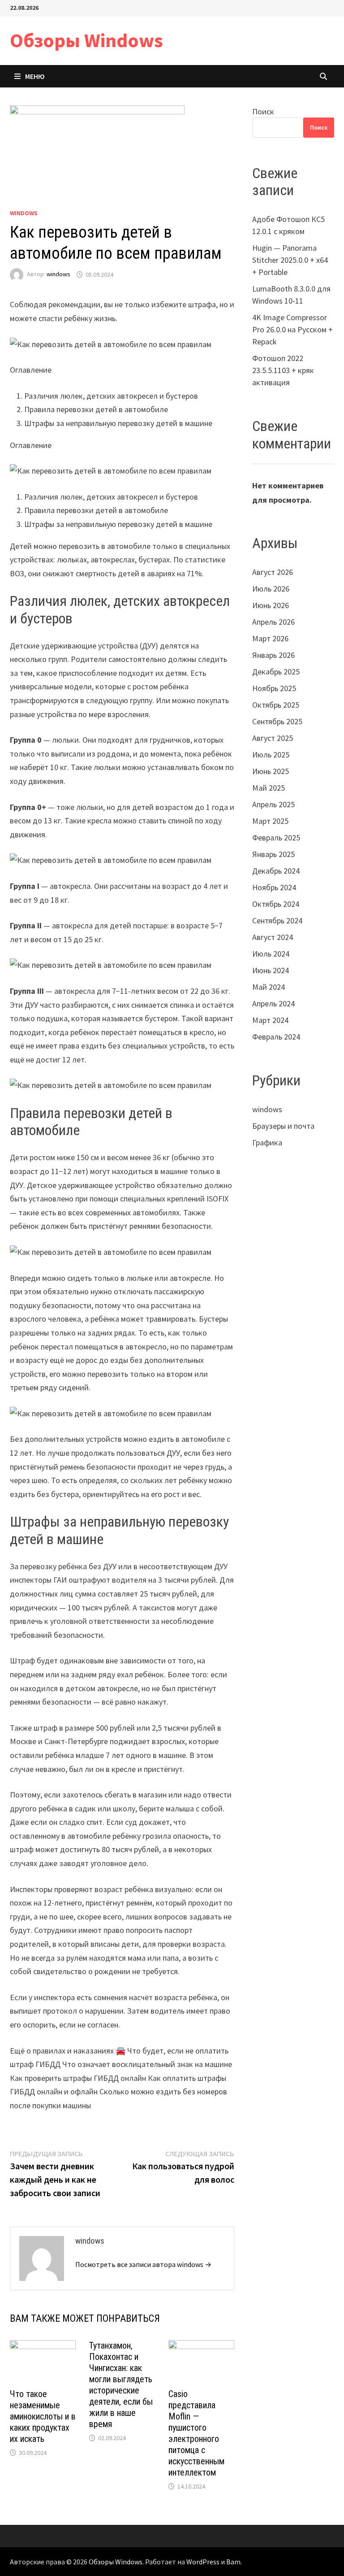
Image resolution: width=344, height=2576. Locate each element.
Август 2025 (273, 738)
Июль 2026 (271, 589)
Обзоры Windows (86, 40)
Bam (233, 2562)
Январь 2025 (273, 854)
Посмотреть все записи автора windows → (143, 2264)
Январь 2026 (273, 655)
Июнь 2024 (271, 970)
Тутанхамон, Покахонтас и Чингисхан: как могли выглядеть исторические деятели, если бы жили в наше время (121, 2385)
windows (24, 213)
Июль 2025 (271, 755)
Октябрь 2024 (276, 904)
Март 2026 (270, 638)
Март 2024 (270, 1020)
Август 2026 (273, 572)
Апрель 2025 (273, 804)
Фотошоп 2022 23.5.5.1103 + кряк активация (283, 370)
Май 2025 (269, 788)
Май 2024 (269, 987)
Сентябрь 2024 (277, 920)
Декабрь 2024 (276, 871)
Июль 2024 (271, 954)
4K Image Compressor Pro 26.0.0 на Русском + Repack (292, 329)
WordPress (203, 2562)
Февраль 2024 (276, 1037)
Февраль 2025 (276, 838)
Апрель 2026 (273, 622)
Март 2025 (270, 821)
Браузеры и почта (283, 1126)
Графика (267, 1142)
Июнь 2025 (271, 771)
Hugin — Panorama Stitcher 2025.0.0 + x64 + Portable (290, 260)
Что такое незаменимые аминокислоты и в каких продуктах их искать (43, 2416)
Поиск (263, 111)
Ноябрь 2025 (274, 688)
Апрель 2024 (273, 1003)
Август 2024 (273, 937)
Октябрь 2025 (276, 705)
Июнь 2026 (271, 605)
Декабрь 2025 (276, 672)
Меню (35, 76)
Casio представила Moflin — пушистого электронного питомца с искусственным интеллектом (196, 2433)
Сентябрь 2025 (277, 721)
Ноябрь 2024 (274, 887)
